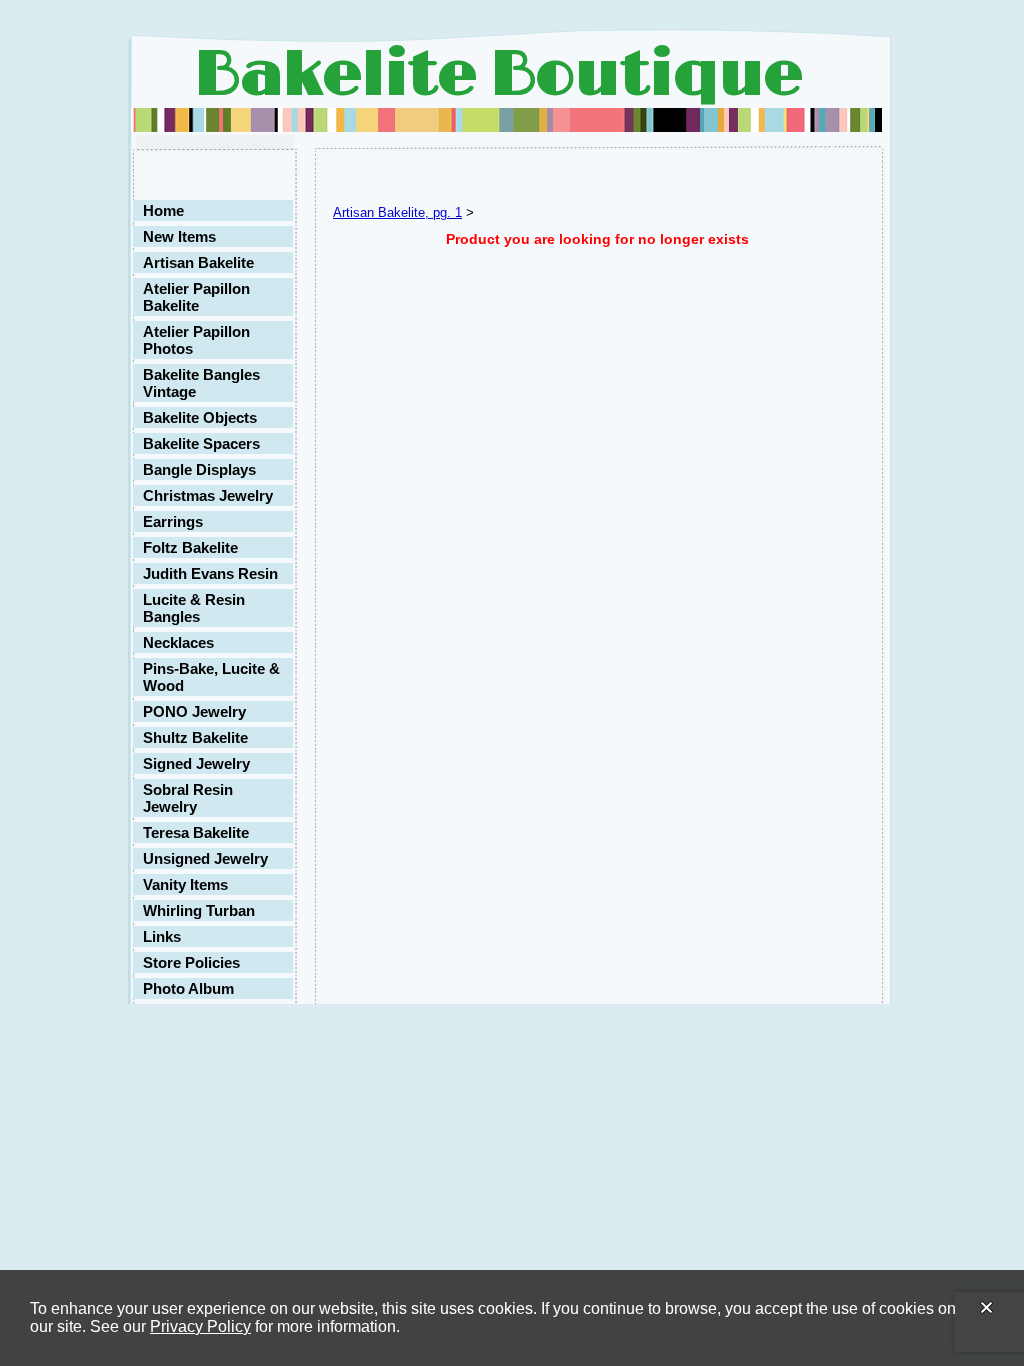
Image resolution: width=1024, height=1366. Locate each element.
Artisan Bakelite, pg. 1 (397, 212)
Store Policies (191, 962)
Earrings (173, 521)
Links (162, 936)
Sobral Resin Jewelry (188, 798)
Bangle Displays (199, 469)
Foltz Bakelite (190, 547)
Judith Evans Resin (210, 573)
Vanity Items (185, 884)
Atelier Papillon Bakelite (196, 297)
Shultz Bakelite (195, 737)
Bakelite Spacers (201, 443)
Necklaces (178, 642)
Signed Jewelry (196, 763)
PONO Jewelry (194, 711)
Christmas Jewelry (208, 495)
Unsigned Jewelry (205, 858)
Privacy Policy (200, 1326)
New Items (179, 236)
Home (163, 210)
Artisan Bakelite (198, 262)
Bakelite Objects (200, 417)
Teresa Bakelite (196, 832)
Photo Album (188, 988)
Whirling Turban (199, 910)
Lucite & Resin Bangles (194, 608)
